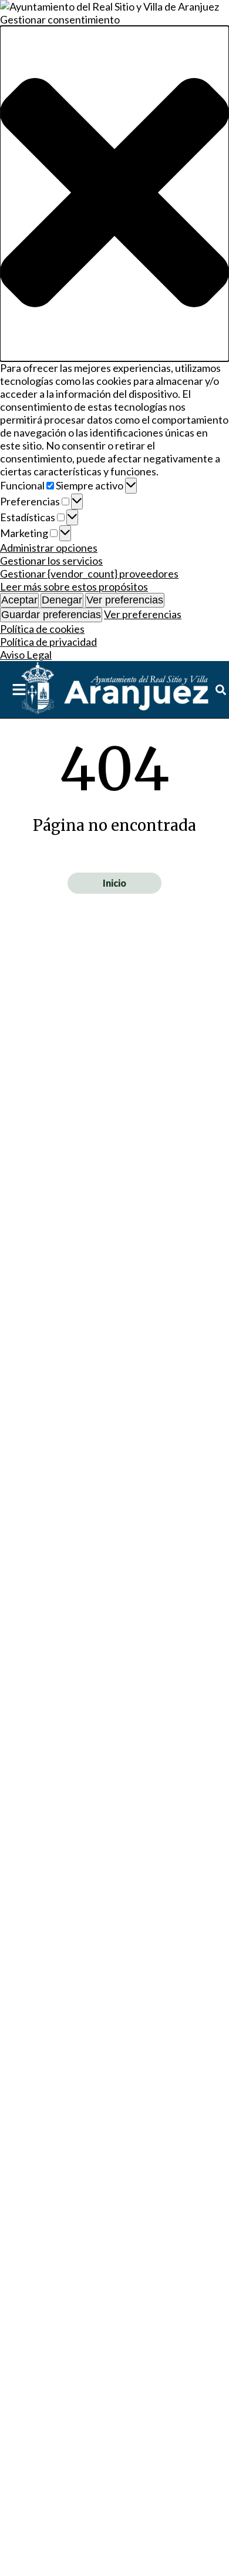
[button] (114, 194)
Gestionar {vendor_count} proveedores (89, 573)
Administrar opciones (49, 548)
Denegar (62, 600)
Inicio (114, 883)
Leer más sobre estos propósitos (74, 586)
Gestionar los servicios (51, 561)
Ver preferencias (125, 600)
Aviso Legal (26, 655)
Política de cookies (42, 629)
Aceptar (19, 600)
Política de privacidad (48, 642)
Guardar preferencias (51, 615)
